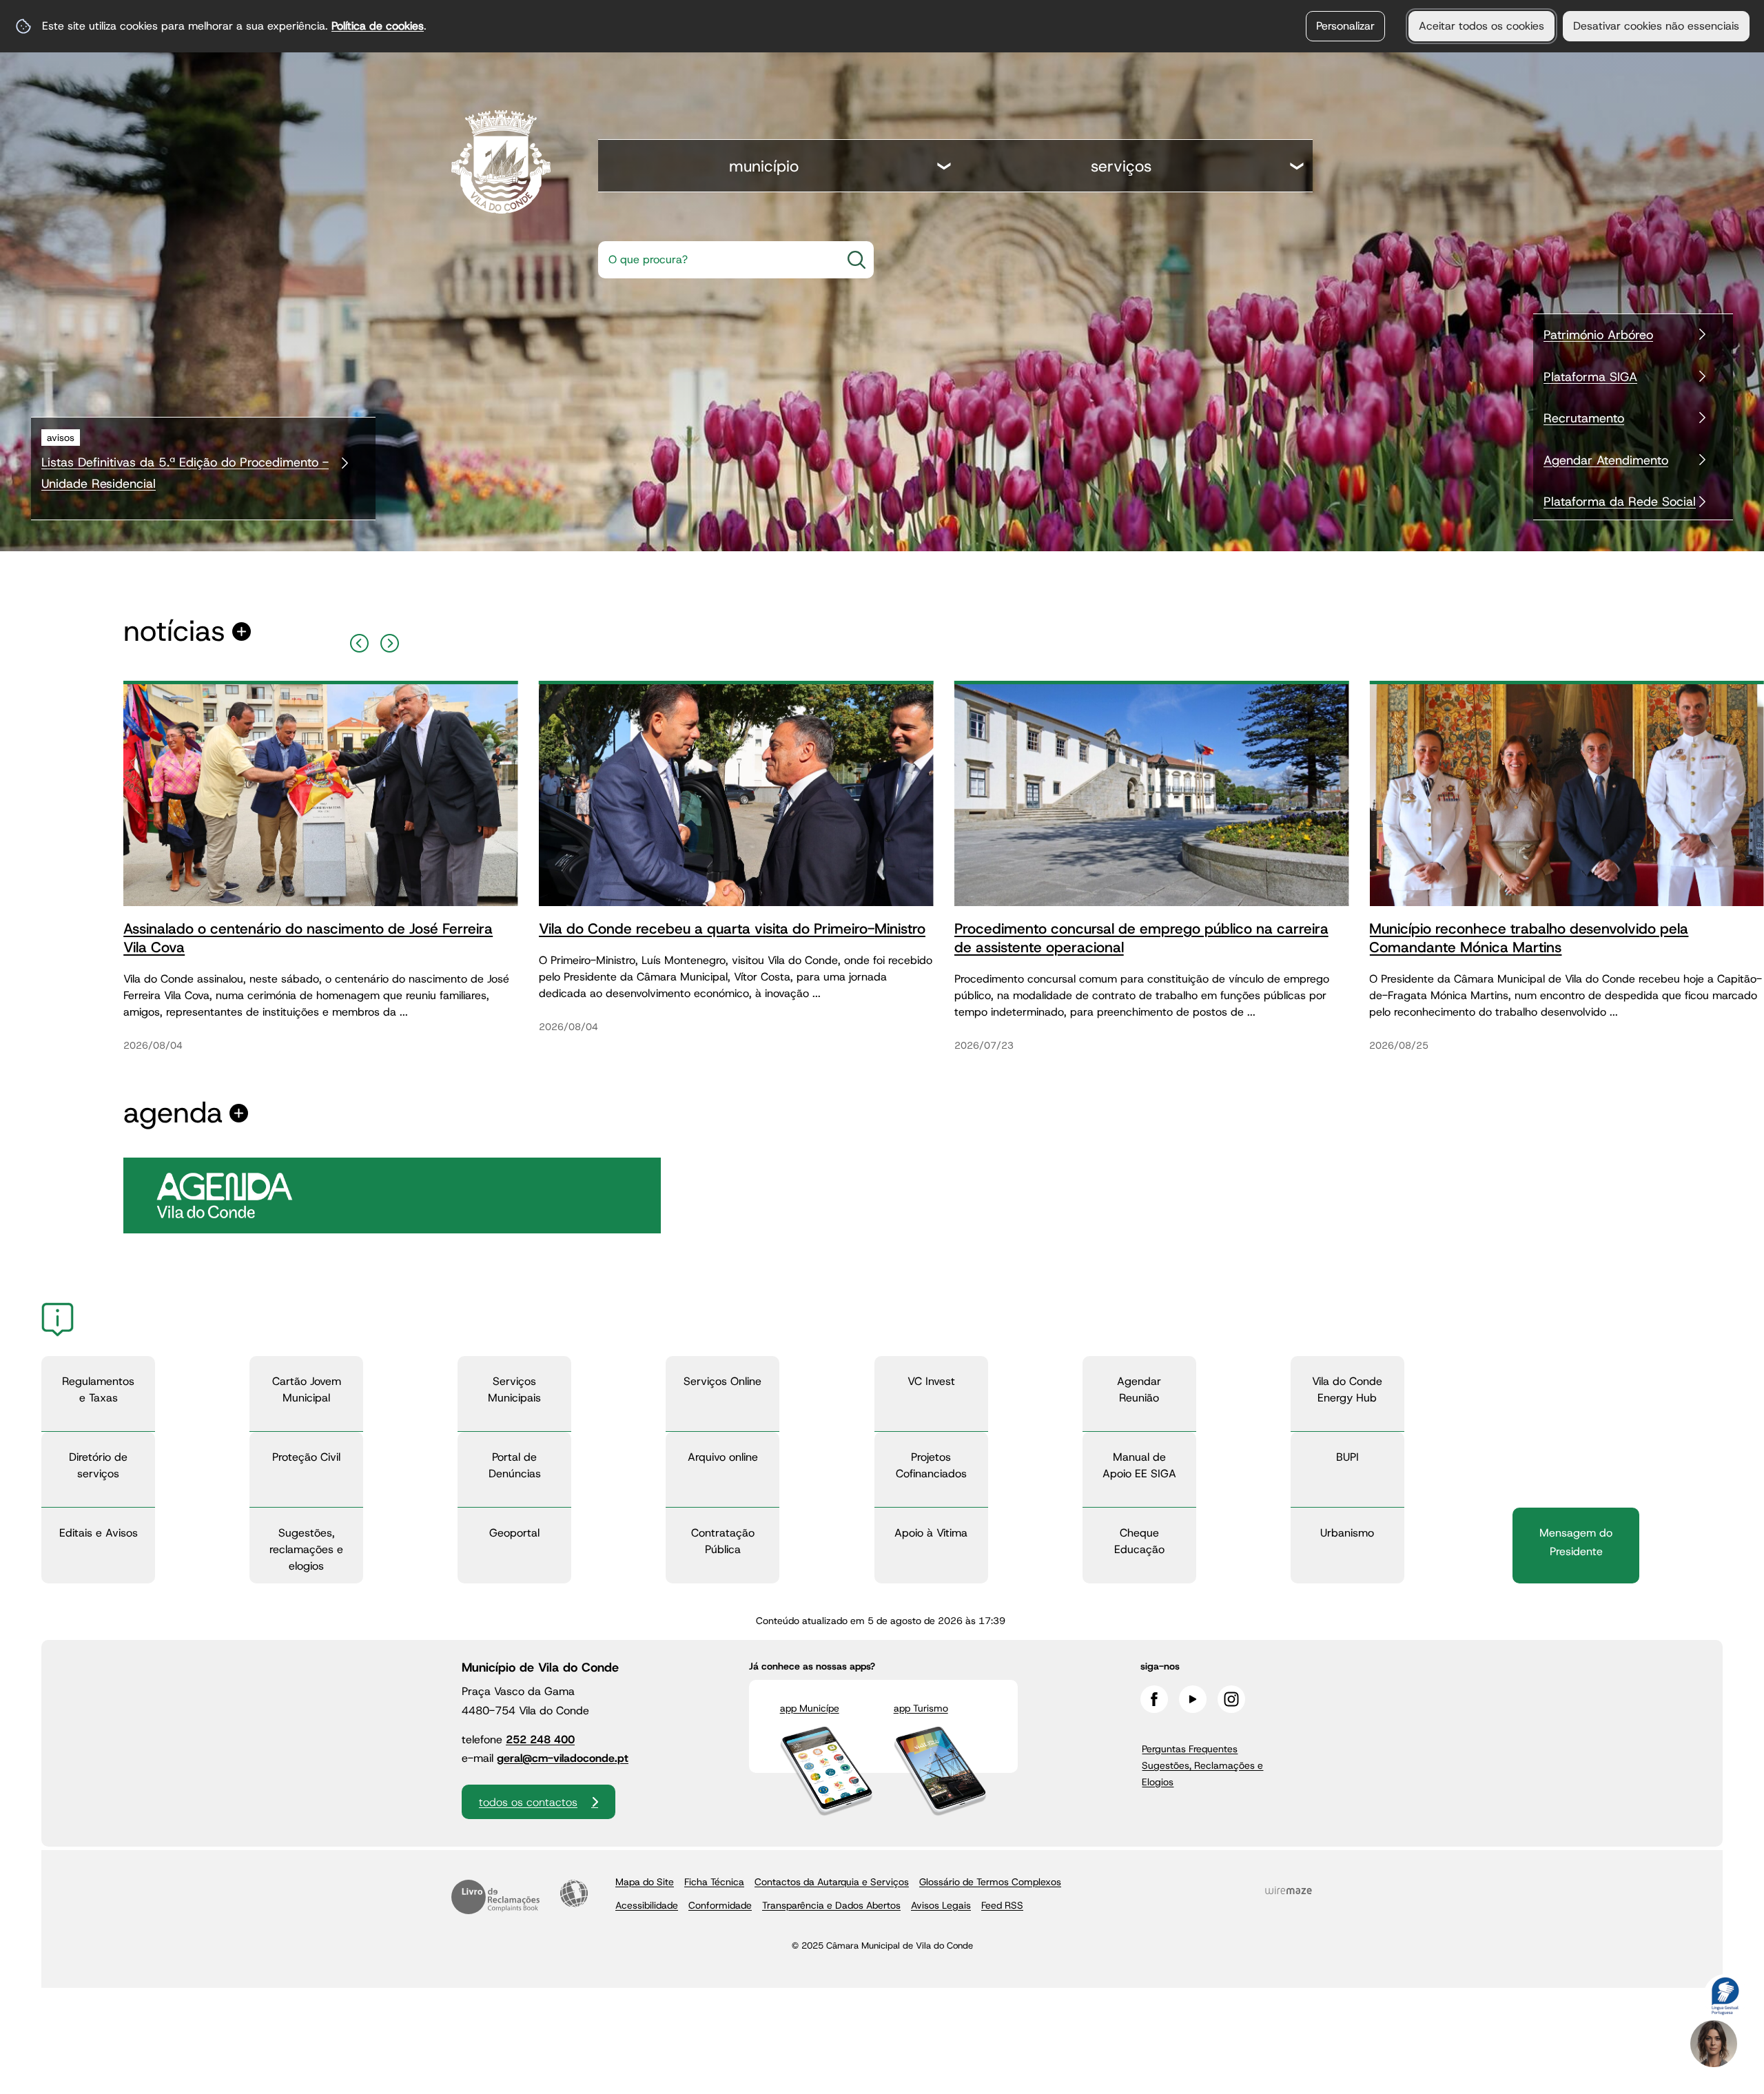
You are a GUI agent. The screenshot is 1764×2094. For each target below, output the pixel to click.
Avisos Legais (941, 1905)
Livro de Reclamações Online (495, 1897)
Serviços (1121, 166)
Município (764, 166)
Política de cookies (378, 26)
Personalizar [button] (1345, 26)
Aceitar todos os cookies (1481, 26)
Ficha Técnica (714, 1882)
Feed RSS (1002, 1905)
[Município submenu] (945, 168)
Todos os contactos (528, 1802)
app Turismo (921, 1708)
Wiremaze (1289, 1891)
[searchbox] (715, 260)
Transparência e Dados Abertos (831, 1905)
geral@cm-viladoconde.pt (563, 1758)
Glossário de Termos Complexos (990, 1882)
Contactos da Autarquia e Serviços (832, 1882)
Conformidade (720, 1905)
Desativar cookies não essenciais (1656, 26)
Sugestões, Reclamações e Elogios (1202, 1774)
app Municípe (810, 1708)
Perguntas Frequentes (1190, 1749)
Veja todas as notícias (174, 632)
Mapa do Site (645, 1882)
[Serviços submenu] (1298, 168)
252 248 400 (540, 1739)
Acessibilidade (574, 1893)
